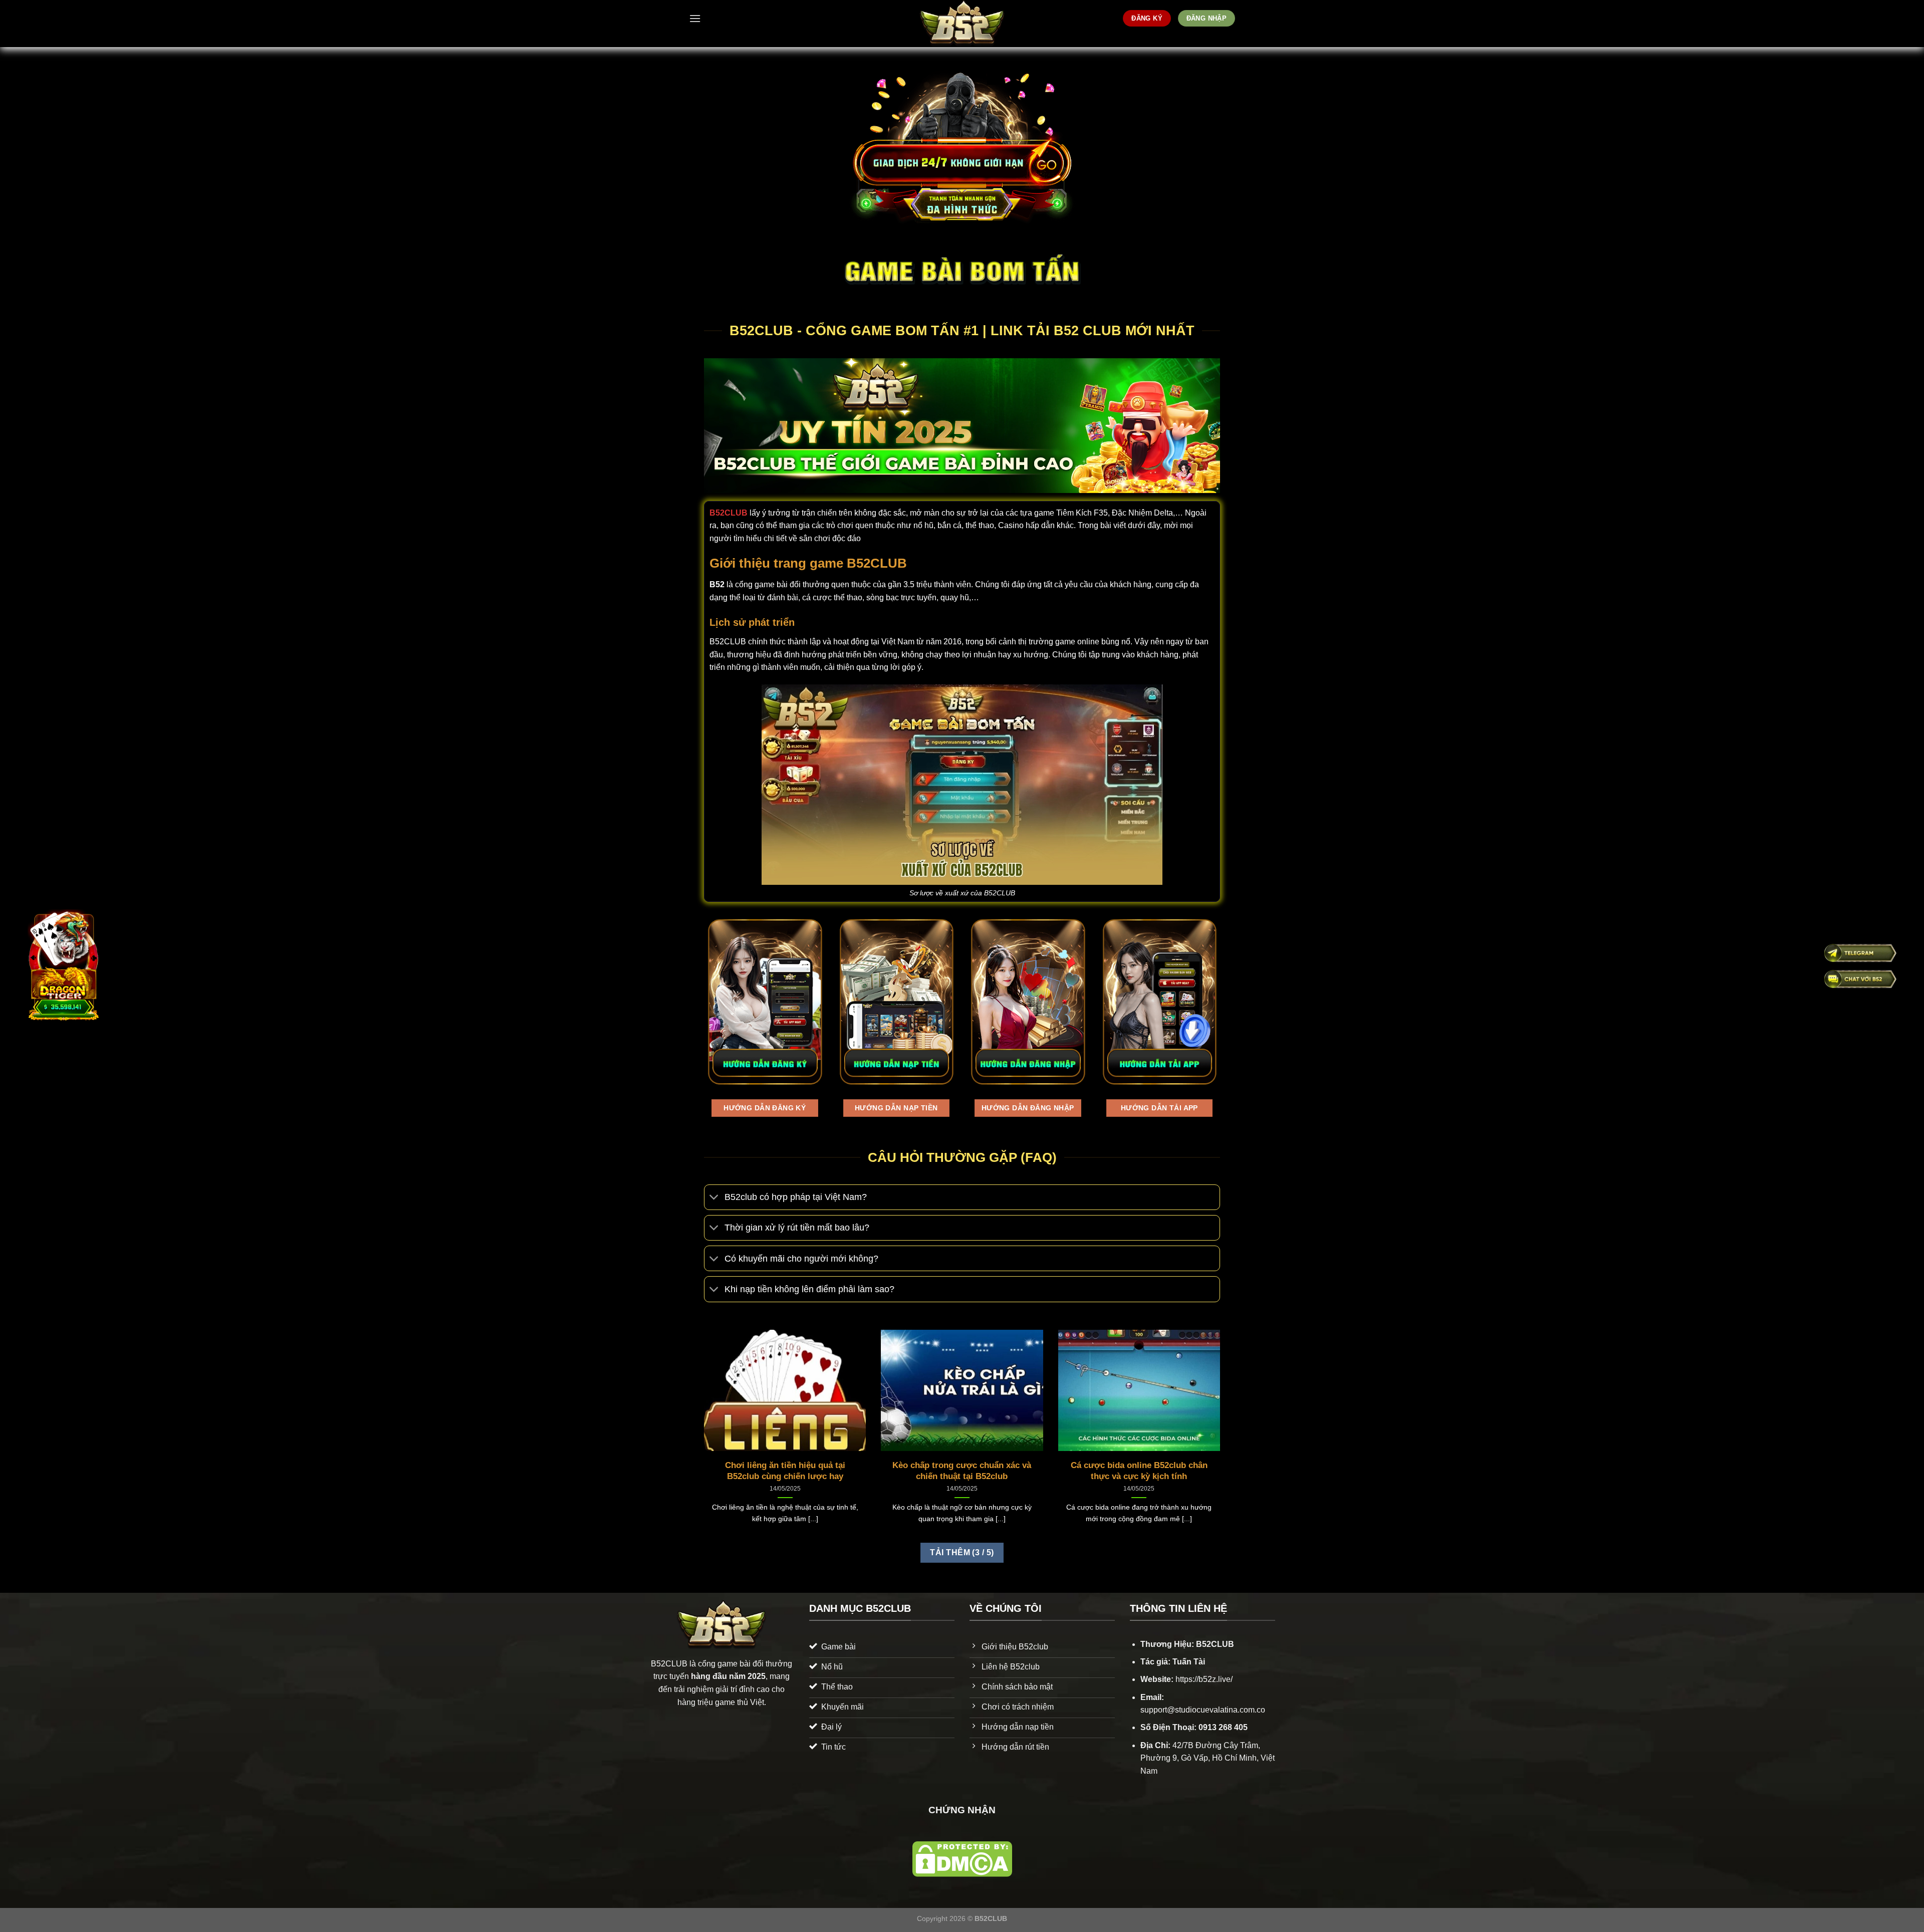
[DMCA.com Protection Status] (962, 1859)
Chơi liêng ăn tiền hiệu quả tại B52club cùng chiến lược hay (785, 1471)
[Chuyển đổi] (714, 1198)
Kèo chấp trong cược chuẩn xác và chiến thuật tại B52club (962, 1471)
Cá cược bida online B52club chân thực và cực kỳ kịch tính (1139, 1471)
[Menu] (695, 18)
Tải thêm (962, 1552)
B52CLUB (729, 513)
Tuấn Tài (1189, 1662)
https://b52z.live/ (1204, 1679)
